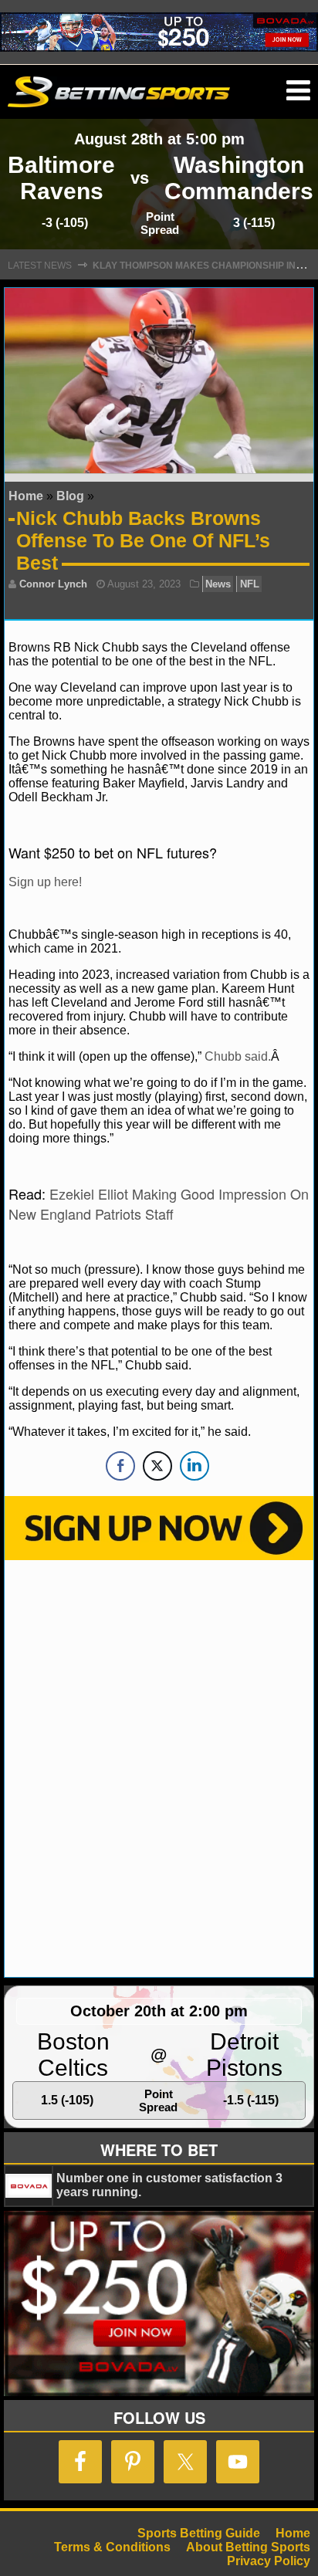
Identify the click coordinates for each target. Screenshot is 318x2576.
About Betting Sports (248, 2547)
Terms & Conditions (112, 2547)
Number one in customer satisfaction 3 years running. (169, 2185)
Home (26, 496)
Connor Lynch (53, 584)
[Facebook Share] (120, 1466)
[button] (298, 91)
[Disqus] (159, 1767)
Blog (70, 496)
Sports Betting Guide (199, 2533)
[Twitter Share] (157, 1466)
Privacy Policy (269, 2561)
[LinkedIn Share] (195, 1466)
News (218, 584)
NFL (250, 584)
